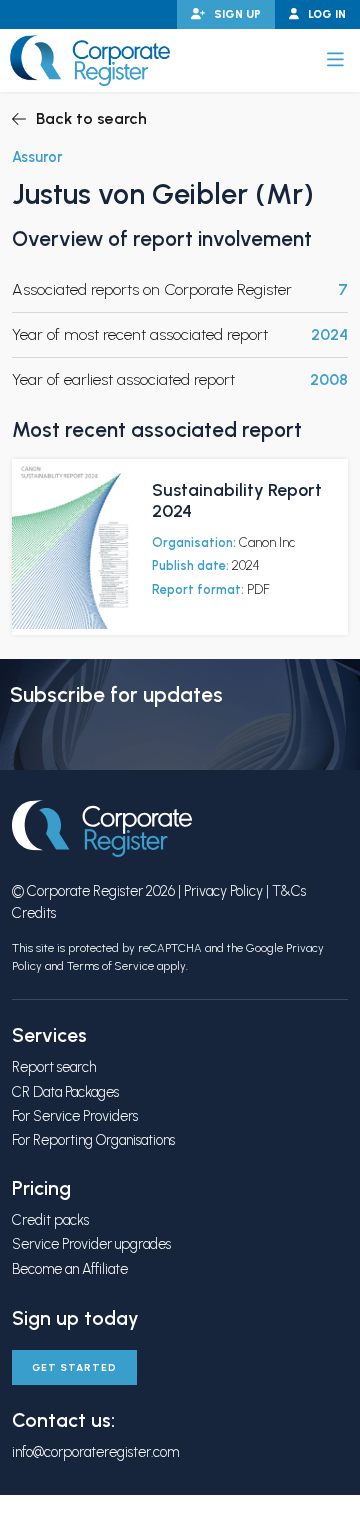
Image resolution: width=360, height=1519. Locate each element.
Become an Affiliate (70, 1269)
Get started (74, 1367)
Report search (54, 1067)
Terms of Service (110, 966)
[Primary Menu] (335, 60)
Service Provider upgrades (91, 1244)
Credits (34, 913)
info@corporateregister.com (95, 1452)
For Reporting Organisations (93, 1140)
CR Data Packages (65, 1092)
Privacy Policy (223, 891)
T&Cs (289, 891)
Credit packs (50, 1220)
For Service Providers (75, 1116)
